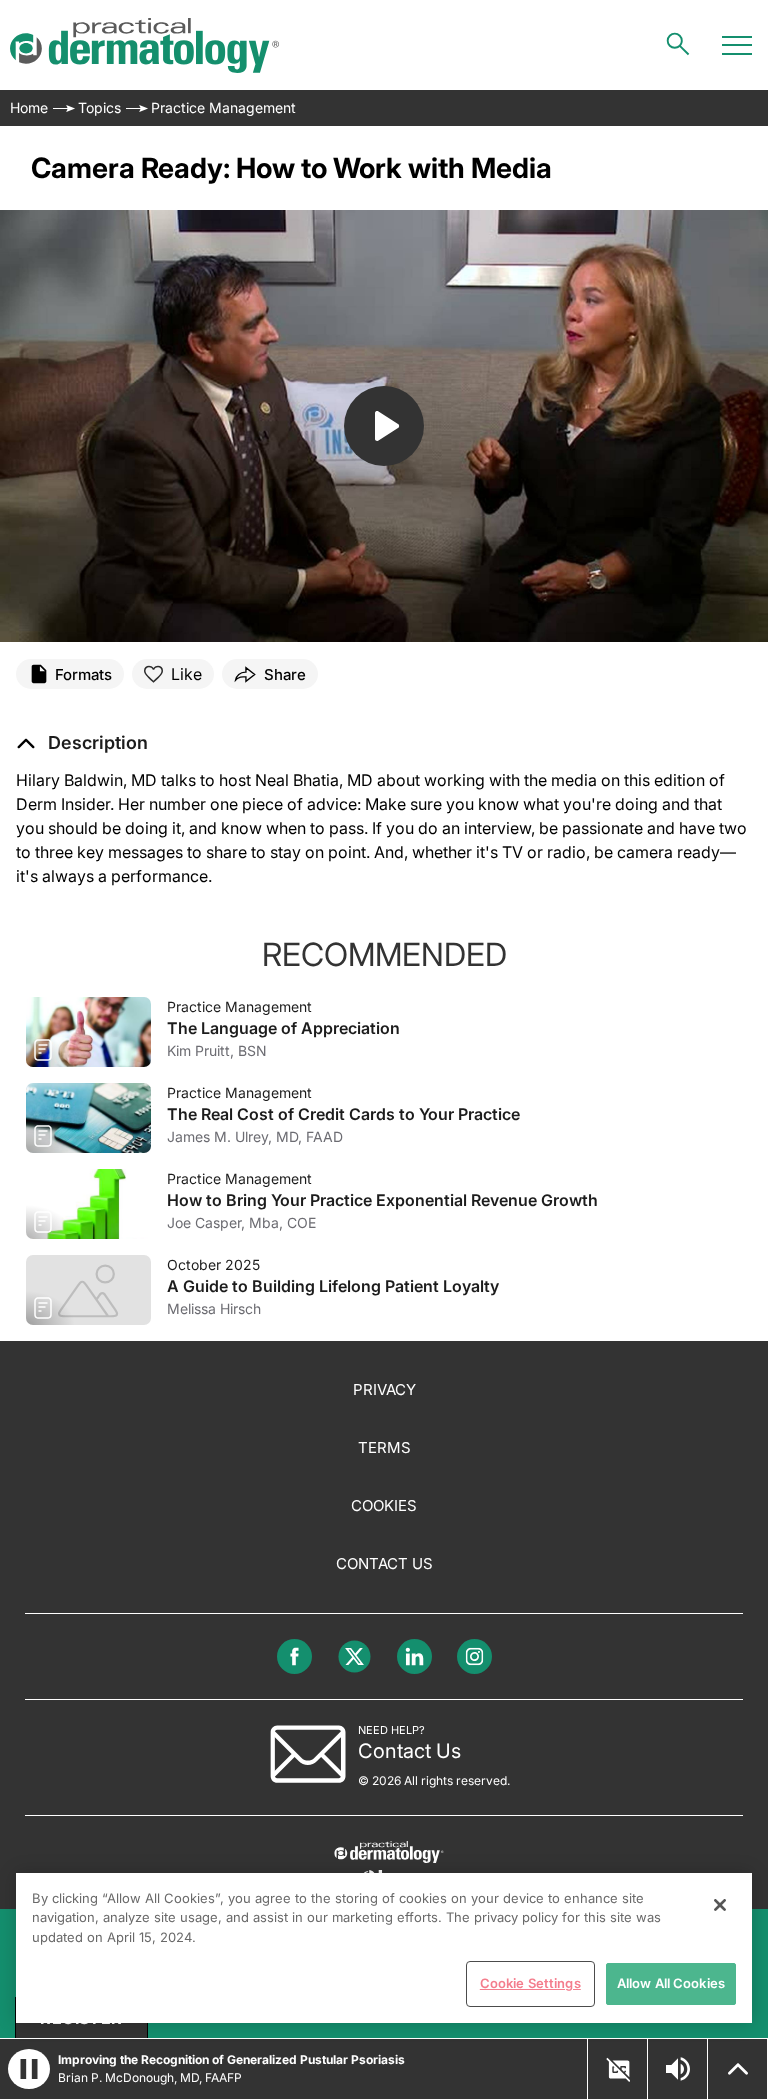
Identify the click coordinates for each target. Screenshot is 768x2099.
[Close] (720, 1905)
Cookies (384, 1505)
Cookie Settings (530, 1983)
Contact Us (384, 1563)
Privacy (384, 1389)
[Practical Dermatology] (144, 45)
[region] (384, 1948)
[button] (82, 743)
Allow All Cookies (671, 1983)
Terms (384, 1447)
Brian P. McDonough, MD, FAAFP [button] (150, 2077)
